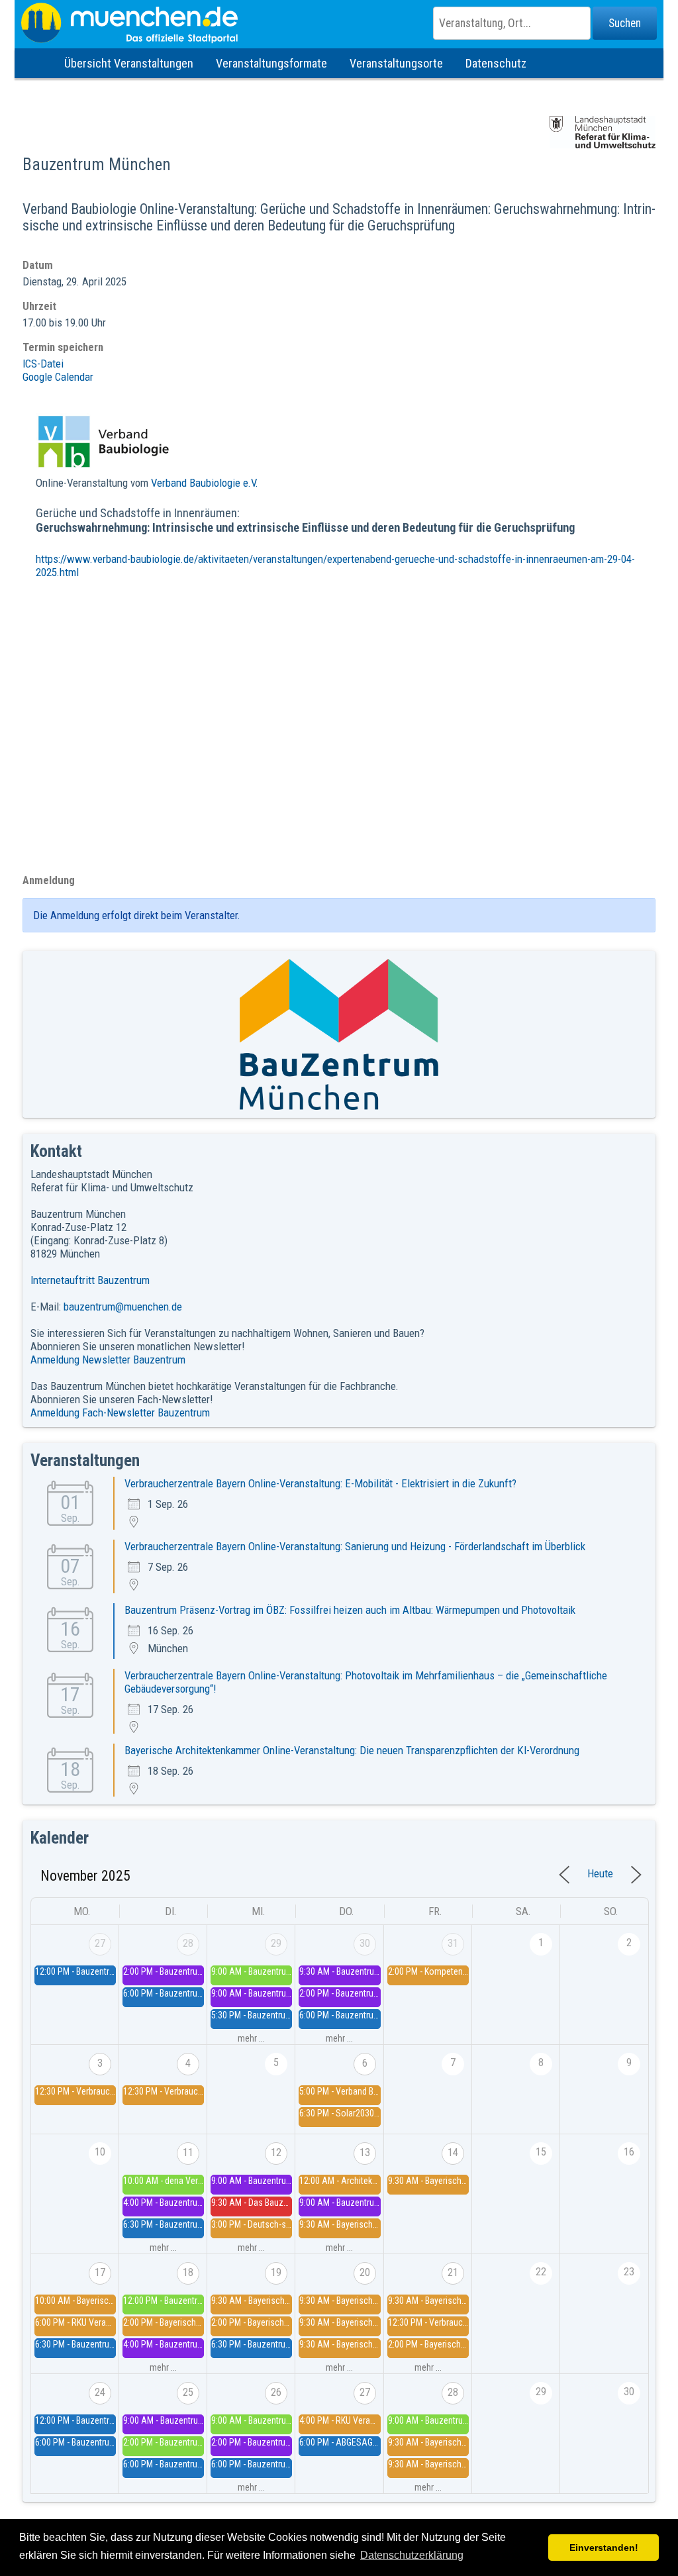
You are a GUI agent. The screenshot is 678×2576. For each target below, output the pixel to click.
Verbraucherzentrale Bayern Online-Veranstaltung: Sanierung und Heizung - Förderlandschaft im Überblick (355, 1546)
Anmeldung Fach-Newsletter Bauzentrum (120, 1412)
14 (453, 2153)
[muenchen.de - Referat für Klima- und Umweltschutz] (339, 23)
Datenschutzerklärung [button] (412, 2555)
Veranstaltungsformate (271, 63)
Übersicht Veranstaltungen (129, 63)
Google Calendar (58, 377)
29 (276, 1943)
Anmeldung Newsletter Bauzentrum (108, 1360)
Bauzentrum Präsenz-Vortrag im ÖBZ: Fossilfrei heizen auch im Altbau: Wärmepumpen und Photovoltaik (350, 1610)
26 (276, 2392)
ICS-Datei (43, 364)
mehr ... (251, 2038)
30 (365, 1943)
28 (188, 1943)
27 (100, 1943)
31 (453, 1943)
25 (188, 2392)
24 (100, 2392)
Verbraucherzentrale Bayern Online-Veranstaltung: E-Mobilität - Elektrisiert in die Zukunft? (320, 1483)
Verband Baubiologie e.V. (205, 483)
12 (276, 2153)
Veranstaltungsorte (396, 63)
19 (276, 2272)
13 (365, 2153)
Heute (600, 1873)
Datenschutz (496, 63)
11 (188, 2153)
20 (365, 2272)
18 (188, 2272)
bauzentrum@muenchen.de (123, 1307)
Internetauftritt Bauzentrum (90, 1280)
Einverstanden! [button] (604, 2548)
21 (453, 2272)
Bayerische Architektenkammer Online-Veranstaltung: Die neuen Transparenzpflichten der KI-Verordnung (352, 1750)
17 (100, 2272)
